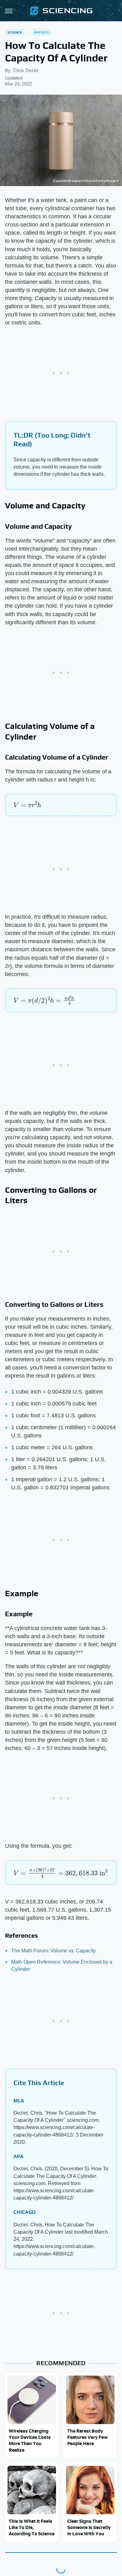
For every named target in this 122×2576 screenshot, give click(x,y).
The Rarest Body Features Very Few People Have (87, 2437)
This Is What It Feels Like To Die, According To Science (32, 2527)
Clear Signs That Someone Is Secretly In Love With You (89, 2527)
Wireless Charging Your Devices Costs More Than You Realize (30, 2440)
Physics (41, 32)
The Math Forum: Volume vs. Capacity (53, 1951)
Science (15, 32)
